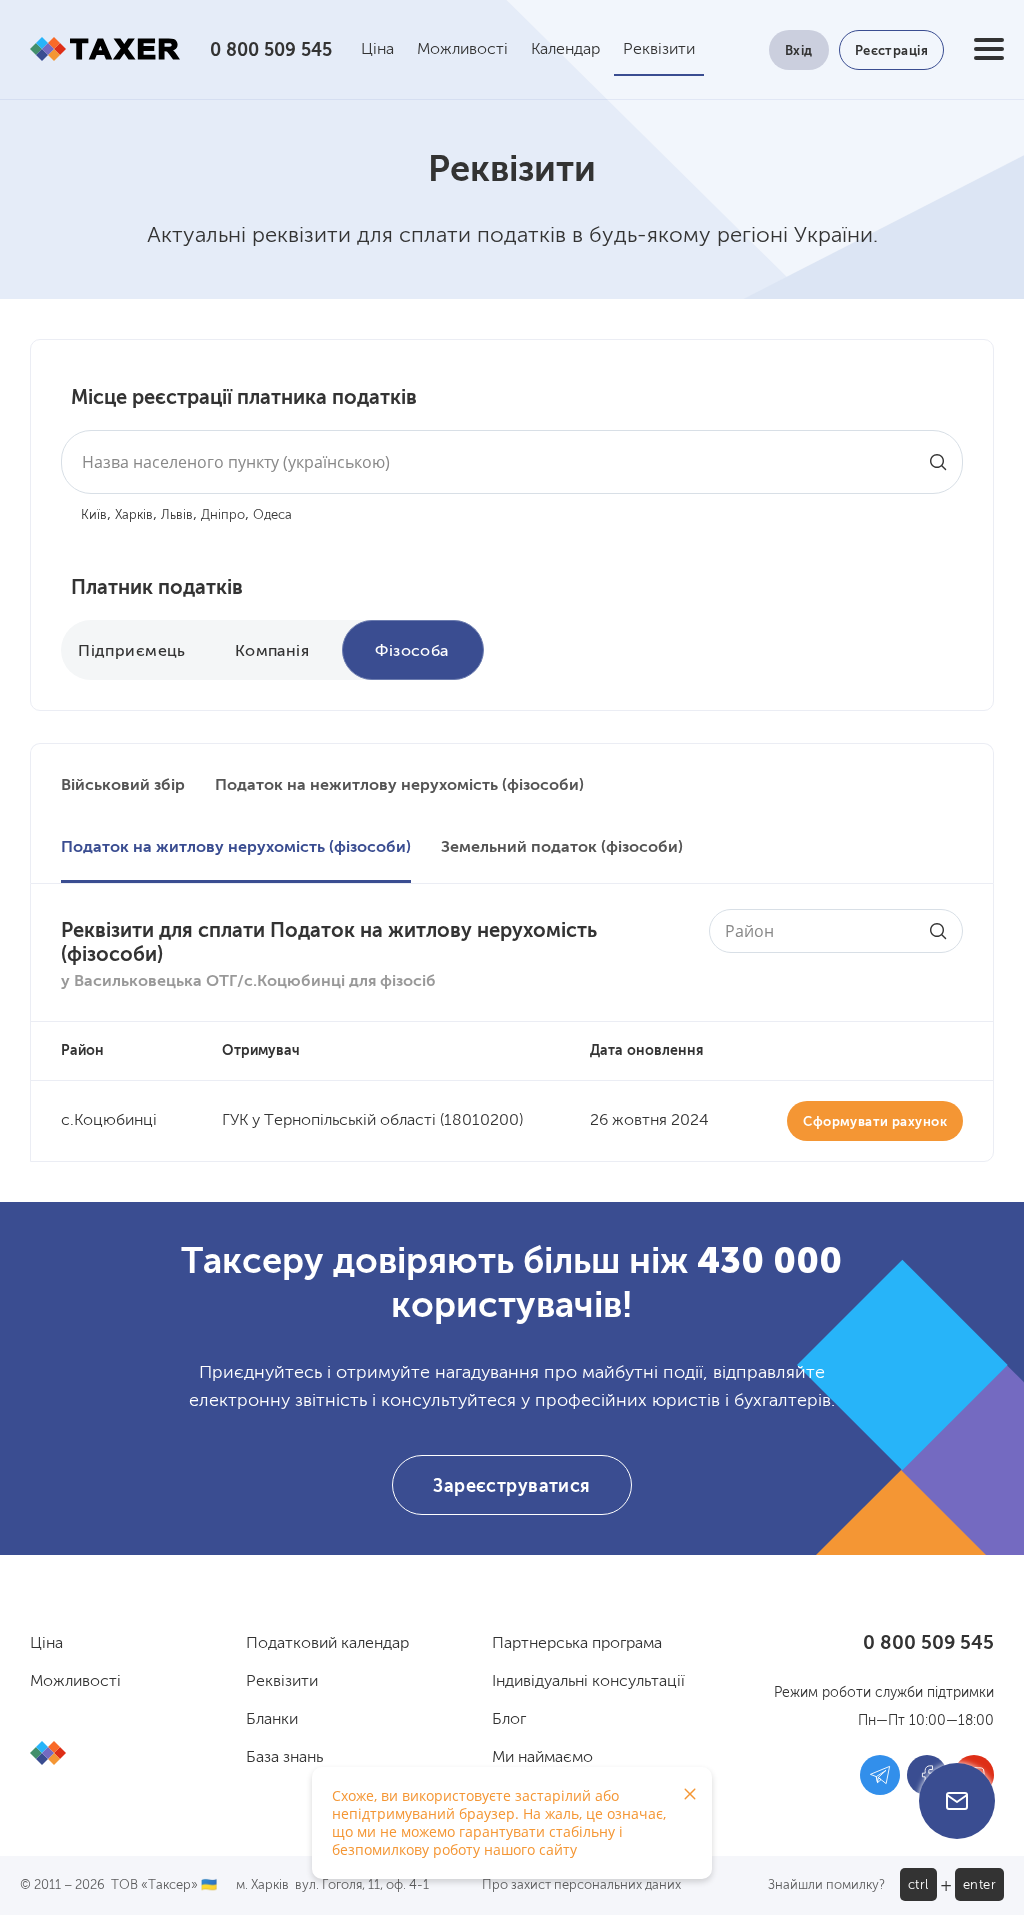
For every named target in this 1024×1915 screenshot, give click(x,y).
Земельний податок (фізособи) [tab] (562, 848)
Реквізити (659, 50)
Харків (134, 515)
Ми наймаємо (542, 1758)
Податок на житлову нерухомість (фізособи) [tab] (236, 848)
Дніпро (223, 515)
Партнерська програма (577, 1644)
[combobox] (512, 462)
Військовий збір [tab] (123, 786)
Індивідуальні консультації (588, 1682)
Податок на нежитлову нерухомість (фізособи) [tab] (399, 786)
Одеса (272, 515)
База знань (284, 1758)
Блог (509, 1720)
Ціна (377, 50)
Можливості (462, 50)
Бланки (272, 1720)
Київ (94, 515)
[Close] (690, 1794)
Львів (177, 515)
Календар (565, 50)
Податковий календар (327, 1644)
